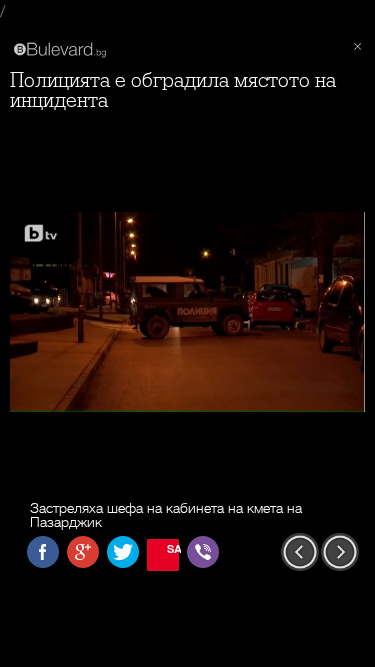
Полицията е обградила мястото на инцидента (173, 90)
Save (173, 548)
